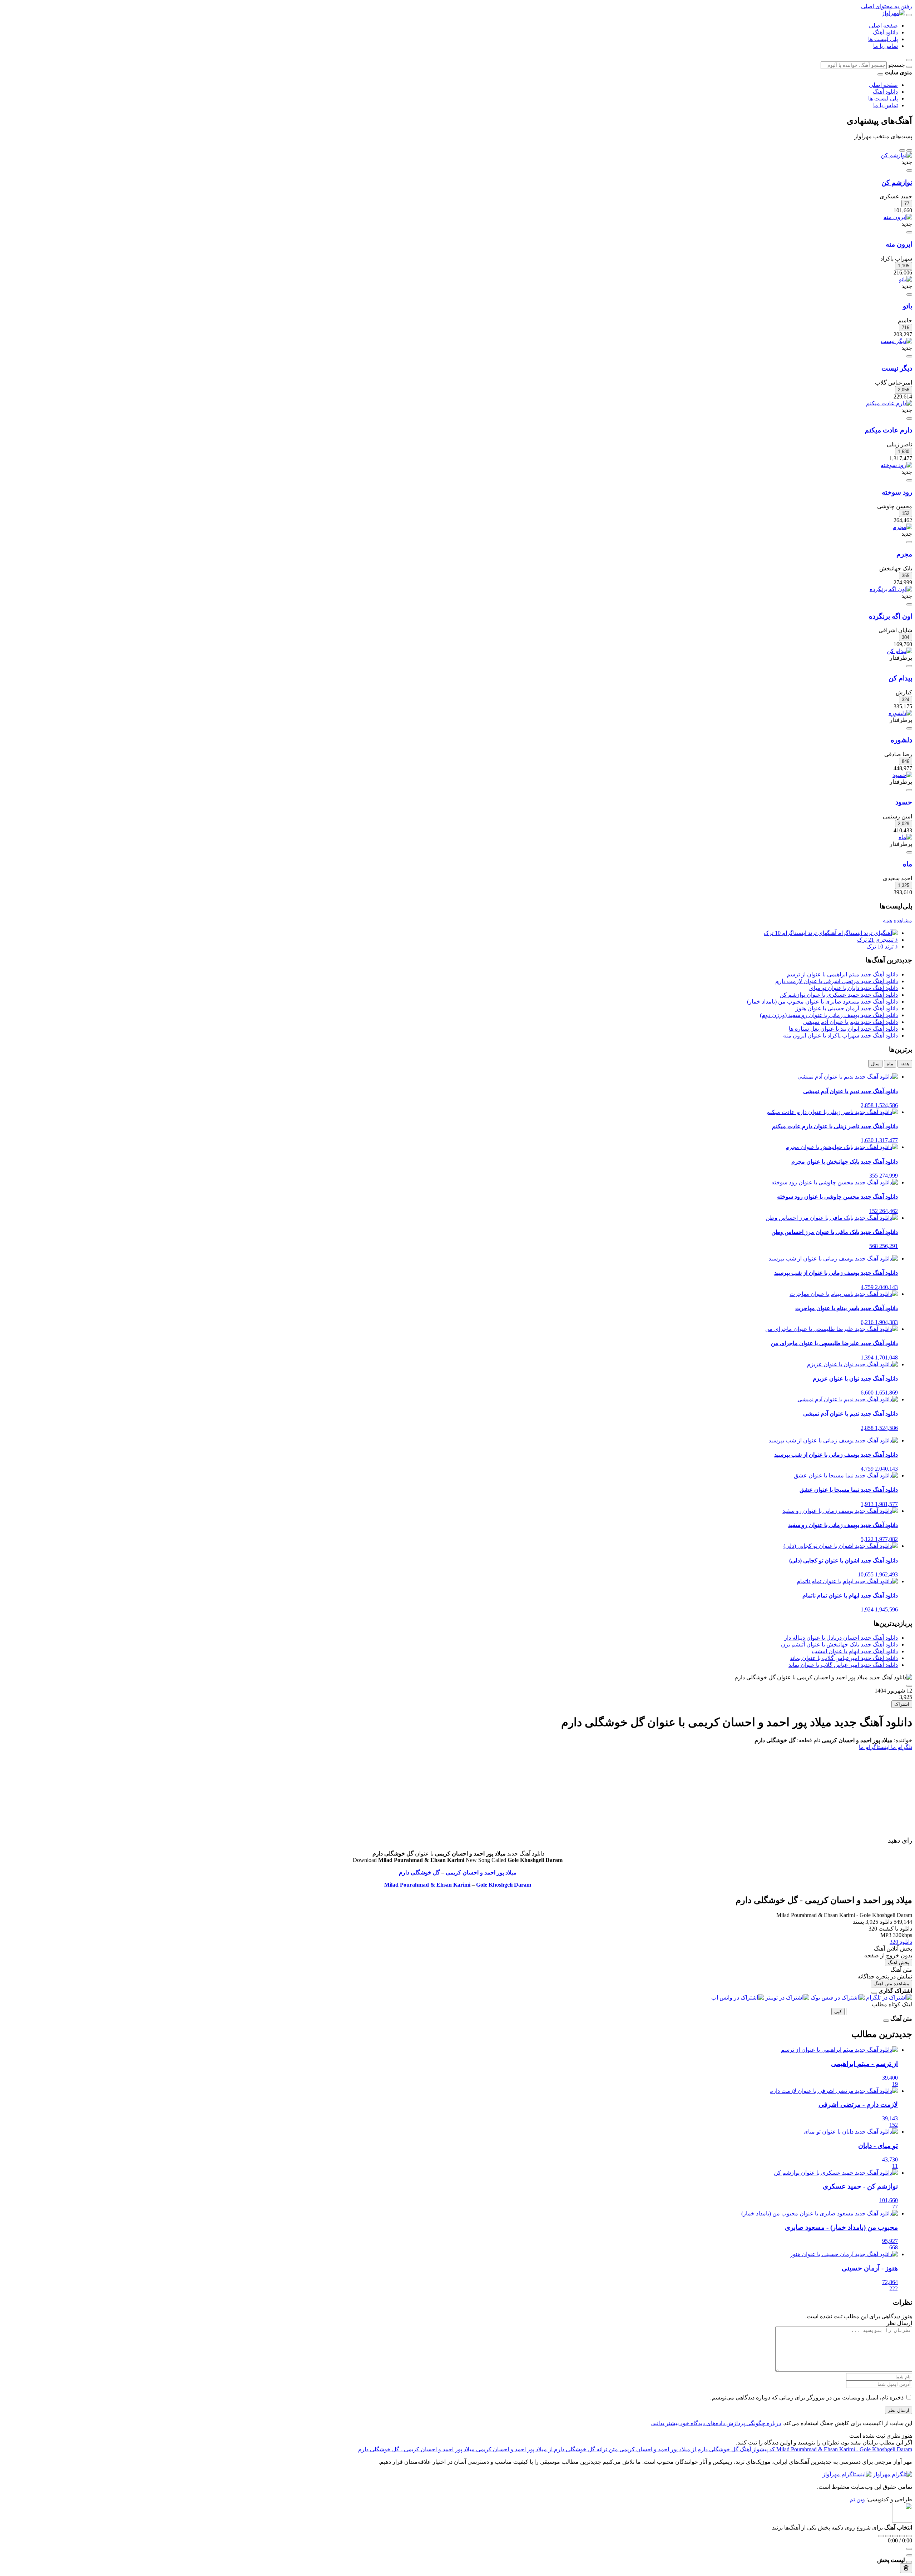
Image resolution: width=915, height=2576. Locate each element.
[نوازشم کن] (896, 155)
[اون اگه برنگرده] (891, 589)
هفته (905, 1064)
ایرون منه (899, 244)
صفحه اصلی (883, 26)
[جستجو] (909, 67)
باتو (907, 306)
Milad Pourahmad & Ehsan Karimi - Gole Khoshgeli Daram (844, 2449)
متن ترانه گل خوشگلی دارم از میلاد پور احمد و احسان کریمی (546, 2449)
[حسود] (902, 775)
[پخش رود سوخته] (909, 480)
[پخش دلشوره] (909, 728)
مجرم (904, 554)
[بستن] (874, 1993)
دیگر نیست (897, 368)
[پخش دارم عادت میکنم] (909, 418)
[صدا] (909, 2549)
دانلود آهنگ (885, 32)
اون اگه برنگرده (891, 616)
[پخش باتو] (909, 294)
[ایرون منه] (898, 217)
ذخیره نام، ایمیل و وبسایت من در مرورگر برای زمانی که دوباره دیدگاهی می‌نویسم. (807, 2397)
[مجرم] (902, 527)
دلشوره (901, 740)
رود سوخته (897, 492)
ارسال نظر (899, 2410)
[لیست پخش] (909, 2555)
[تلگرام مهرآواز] (892, 2474)
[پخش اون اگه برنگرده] (909, 604)
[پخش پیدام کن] (909, 666)
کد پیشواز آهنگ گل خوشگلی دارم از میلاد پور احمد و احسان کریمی (696, 2449)
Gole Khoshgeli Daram (504, 1885)
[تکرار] (881, 2536)
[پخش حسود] (909, 790)
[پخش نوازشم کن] (909, 170)
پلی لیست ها (883, 39)
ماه (907, 864)
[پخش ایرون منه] (909, 232)
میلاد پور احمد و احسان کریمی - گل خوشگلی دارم (416, 2449)
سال (875, 1064)
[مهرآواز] (893, 13)
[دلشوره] (900, 713)
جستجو (897, 65)
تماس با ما (886, 46)
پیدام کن (900, 678)
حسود (904, 802)
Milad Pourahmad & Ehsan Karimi (427, 1885)
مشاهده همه (897, 920)
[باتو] (906, 279)
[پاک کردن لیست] (906, 2568)
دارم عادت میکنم (888, 430)
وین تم (857, 2499)
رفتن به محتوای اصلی (887, 6)
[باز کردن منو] (909, 15)
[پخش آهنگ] (909, 1686)
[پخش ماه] (909, 852)
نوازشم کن (897, 182)
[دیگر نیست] (896, 341)
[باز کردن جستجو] (909, 60)
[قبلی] (909, 150)
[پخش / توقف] (895, 2536)
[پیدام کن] (899, 651)
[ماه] (905, 837)
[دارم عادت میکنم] (889, 403)
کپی (838, 2012)
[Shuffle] (909, 2536)
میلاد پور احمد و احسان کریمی (481, 1872)
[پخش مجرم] (909, 542)
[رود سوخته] (896, 465)
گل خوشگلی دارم (419, 1872)
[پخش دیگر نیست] (909, 356)
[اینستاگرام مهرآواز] (847, 2474)
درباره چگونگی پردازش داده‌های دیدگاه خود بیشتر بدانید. (716, 2423)
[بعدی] (902, 150)
